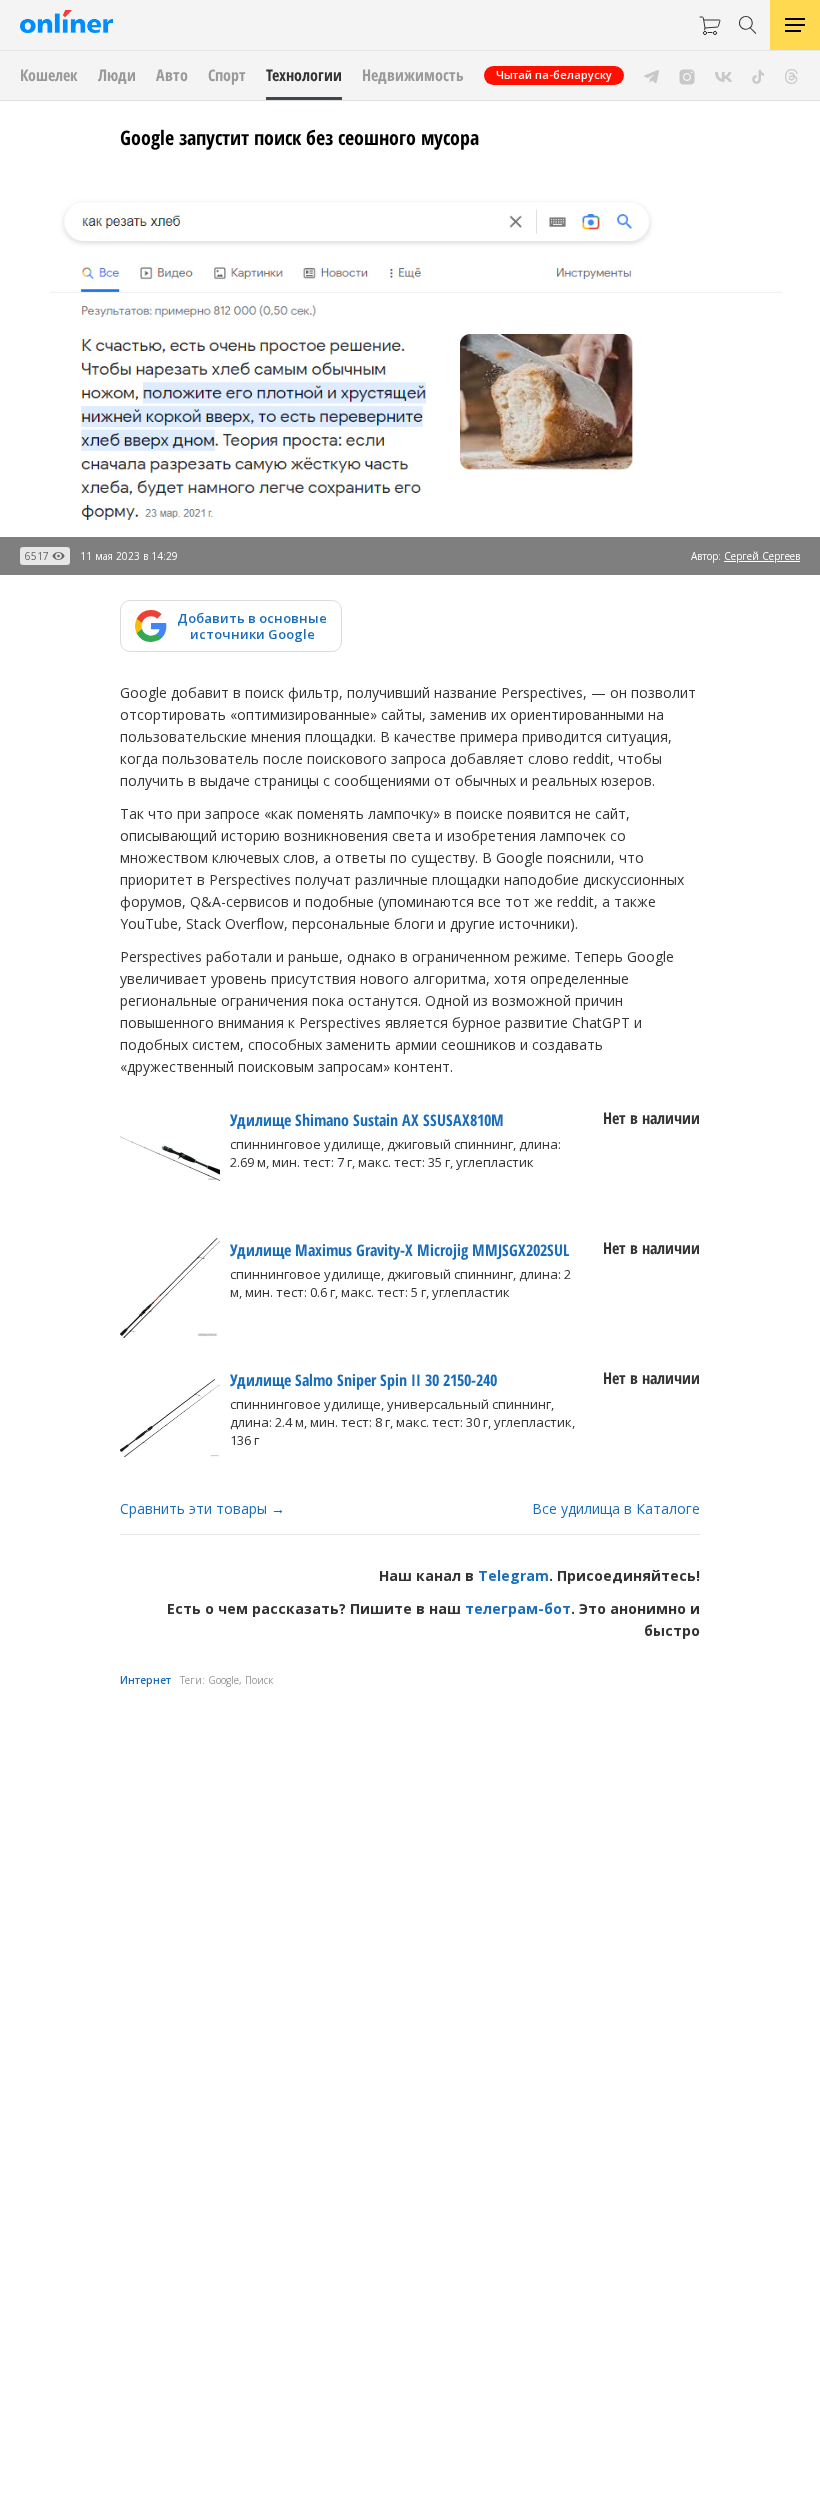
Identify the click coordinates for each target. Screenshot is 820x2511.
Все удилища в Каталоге (616, 1508)
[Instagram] (687, 75)
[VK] (723, 75)
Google (223, 1680)
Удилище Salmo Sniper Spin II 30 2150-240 (363, 1380)
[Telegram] (651, 75)
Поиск (259, 1680)
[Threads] (791, 75)
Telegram (513, 1575)
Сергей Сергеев (762, 556)
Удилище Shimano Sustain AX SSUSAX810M (367, 1120)
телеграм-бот (518, 1608)
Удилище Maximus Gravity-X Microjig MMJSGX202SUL (399, 1250)
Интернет (145, 1680)
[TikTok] (758, 75)
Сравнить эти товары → (202, 1508)
